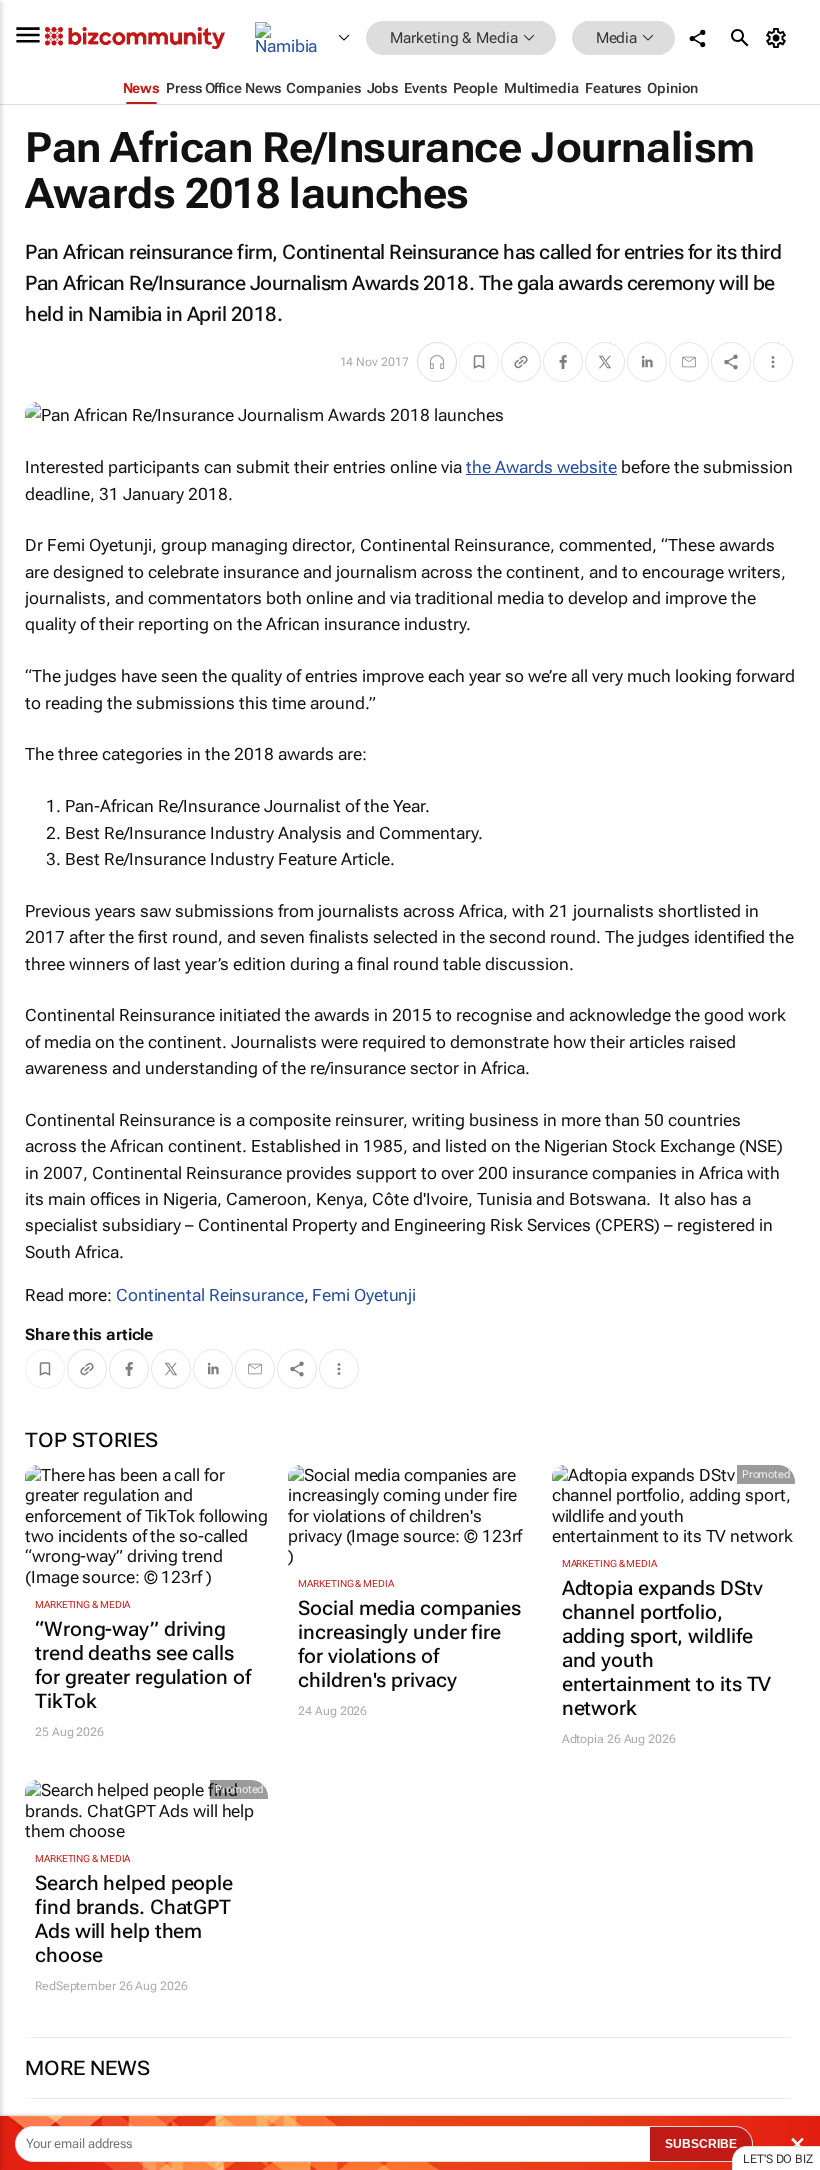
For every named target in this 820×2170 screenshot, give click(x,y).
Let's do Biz (778, 2159)
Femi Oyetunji (364, 1295)
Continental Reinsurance (210, 1295)
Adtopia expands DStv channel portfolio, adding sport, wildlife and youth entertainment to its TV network (667, 1648)
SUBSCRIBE (701, 2144)
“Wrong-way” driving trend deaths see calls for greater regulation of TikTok (143, 1665)
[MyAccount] (779, 38)
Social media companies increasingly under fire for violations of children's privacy (409, 1644)
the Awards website (541, 467)
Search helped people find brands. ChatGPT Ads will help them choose (134, 1919)
